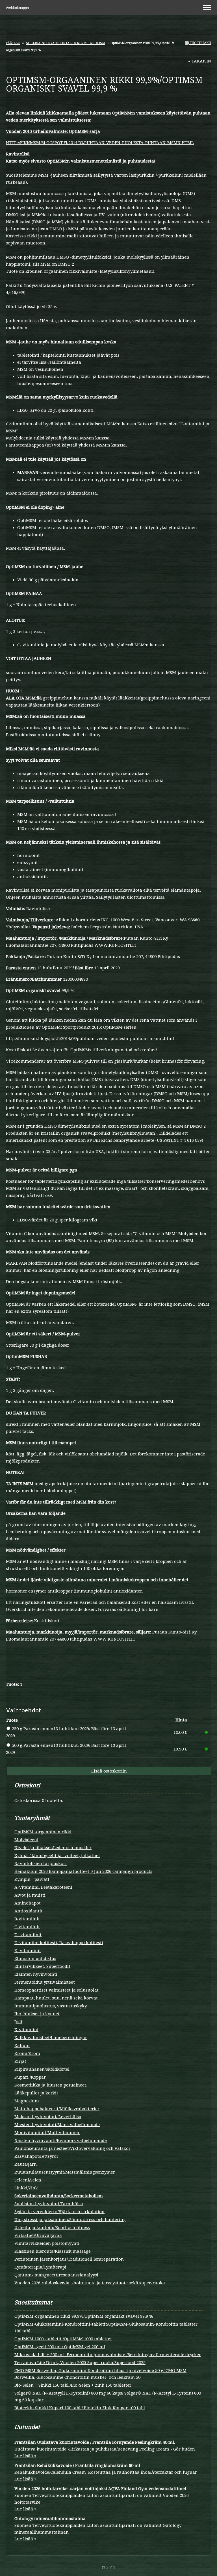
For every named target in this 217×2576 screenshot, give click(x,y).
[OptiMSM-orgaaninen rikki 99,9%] (108, 102)
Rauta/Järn (26, 2164)
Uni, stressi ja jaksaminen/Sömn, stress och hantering (70, 2220)
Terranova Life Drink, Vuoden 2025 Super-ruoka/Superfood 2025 (80, 2363)
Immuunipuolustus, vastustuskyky (51, 2006)
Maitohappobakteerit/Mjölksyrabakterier (57, 2109)
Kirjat (20, 2061)
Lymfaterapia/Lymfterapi (40, 2267)
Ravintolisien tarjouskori (41, 1864)
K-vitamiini (26, 2030)
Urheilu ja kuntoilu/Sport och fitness (52, 2228)
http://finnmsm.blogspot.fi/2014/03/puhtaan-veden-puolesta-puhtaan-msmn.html (100, 143)
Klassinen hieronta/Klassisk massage (53, 2251)
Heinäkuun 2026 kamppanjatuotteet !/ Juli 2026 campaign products (83, 1871)
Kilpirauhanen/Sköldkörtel (42, 2069)
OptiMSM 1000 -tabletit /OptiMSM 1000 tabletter (63, 2339)
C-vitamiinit (27, 1927)
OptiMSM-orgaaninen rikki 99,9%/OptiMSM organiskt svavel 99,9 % (84, 2316)
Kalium (22, 2046)
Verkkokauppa (18, 8)
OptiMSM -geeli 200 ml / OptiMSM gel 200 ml (60, 2347)
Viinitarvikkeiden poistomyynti (47, 2243)
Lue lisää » (25, 2456)
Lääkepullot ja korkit (36, 2093)
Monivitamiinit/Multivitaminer (47, 2133)
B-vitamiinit (27, 1919)
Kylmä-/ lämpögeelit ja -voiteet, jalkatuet (57, 1856)
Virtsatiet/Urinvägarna (38, 2235)
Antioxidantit (29, 1911)
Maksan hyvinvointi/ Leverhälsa (48, 2117)
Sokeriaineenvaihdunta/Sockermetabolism (65, 43)
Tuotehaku (200, 43)
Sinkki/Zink (26, 2188)
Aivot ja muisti (30, 1895)
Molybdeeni (26, 1840)
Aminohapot (28, 1903)
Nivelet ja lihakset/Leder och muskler (53, 1848)
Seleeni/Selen (28, 2180)
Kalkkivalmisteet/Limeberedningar (51, 2038)
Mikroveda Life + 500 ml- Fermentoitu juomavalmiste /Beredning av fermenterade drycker (108, 2355)
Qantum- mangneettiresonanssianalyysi (56, 2275)
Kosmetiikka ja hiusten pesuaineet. (51, 2085)
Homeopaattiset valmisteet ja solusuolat (57, 1990)
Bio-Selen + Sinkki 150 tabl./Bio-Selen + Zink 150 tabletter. (73, 2385)
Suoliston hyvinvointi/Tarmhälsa (49, 2204)
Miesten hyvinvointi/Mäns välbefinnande (57, 2125)
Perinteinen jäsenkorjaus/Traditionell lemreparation (69, 2259)
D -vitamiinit (28, 1935)
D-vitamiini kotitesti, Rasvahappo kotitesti (59, 1943)
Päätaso (13, 43)
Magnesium (27, 2101)
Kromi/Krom (27, 2053)
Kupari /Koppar (30, 2077)
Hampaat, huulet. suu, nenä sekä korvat (56, 1998)
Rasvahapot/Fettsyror (36, 2156)
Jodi (18, 2022)
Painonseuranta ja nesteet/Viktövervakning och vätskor (72, 2148)
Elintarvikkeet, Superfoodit (42, 1966)
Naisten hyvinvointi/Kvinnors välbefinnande (61, 2140)
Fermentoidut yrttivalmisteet (45, 1982)
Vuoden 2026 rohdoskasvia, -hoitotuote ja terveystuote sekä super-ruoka (90, 2283)
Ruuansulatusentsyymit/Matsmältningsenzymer (65, 2172)
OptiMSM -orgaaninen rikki (43, 1832)
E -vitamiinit (28, 1951)
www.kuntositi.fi (115, 945)
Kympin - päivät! (32, 1879)
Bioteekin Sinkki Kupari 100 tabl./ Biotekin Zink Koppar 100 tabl (80, 2408)
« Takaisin (200, 61)
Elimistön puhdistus (35, 1958)
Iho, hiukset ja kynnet (37, 2014)
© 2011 (108, 2568)
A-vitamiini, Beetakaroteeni (43, 1887)
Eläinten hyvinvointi (36, 1974)
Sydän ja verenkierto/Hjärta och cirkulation (59, 2212)
